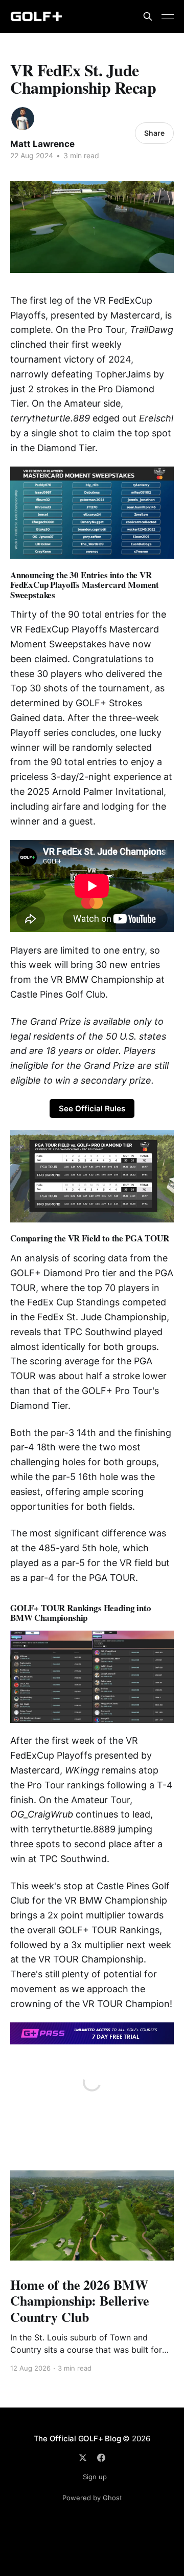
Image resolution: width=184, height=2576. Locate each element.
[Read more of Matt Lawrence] (23, 119)
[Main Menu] (168, 16)
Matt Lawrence (42, 144)
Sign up (95, 2477)
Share (154, 133)
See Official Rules (92, 1108)
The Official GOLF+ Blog (77, 2438)
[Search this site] (148, 16)
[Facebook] (101, 2458)
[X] (83, 2458)
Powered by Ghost (92, 2498)
